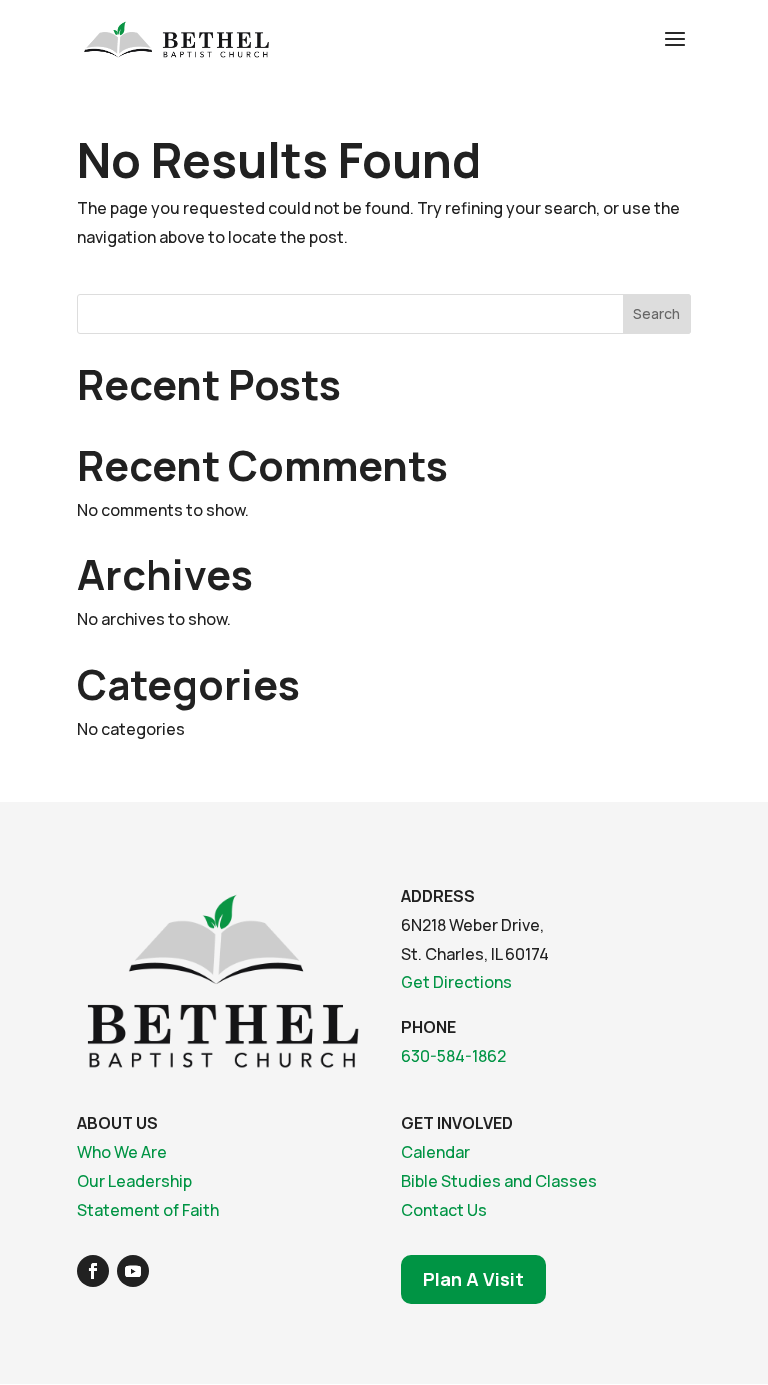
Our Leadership (134, 1181)
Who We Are (122, 1152)
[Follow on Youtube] (133, 1271)
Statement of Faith (148, 1210)
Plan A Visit (473, 1279)
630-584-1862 (453, 1056)
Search (656, 313)
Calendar (435, 1152)
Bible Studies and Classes (499, 1181)
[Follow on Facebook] (93, 1271)
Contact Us (444, 1210)
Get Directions (456, 982)
